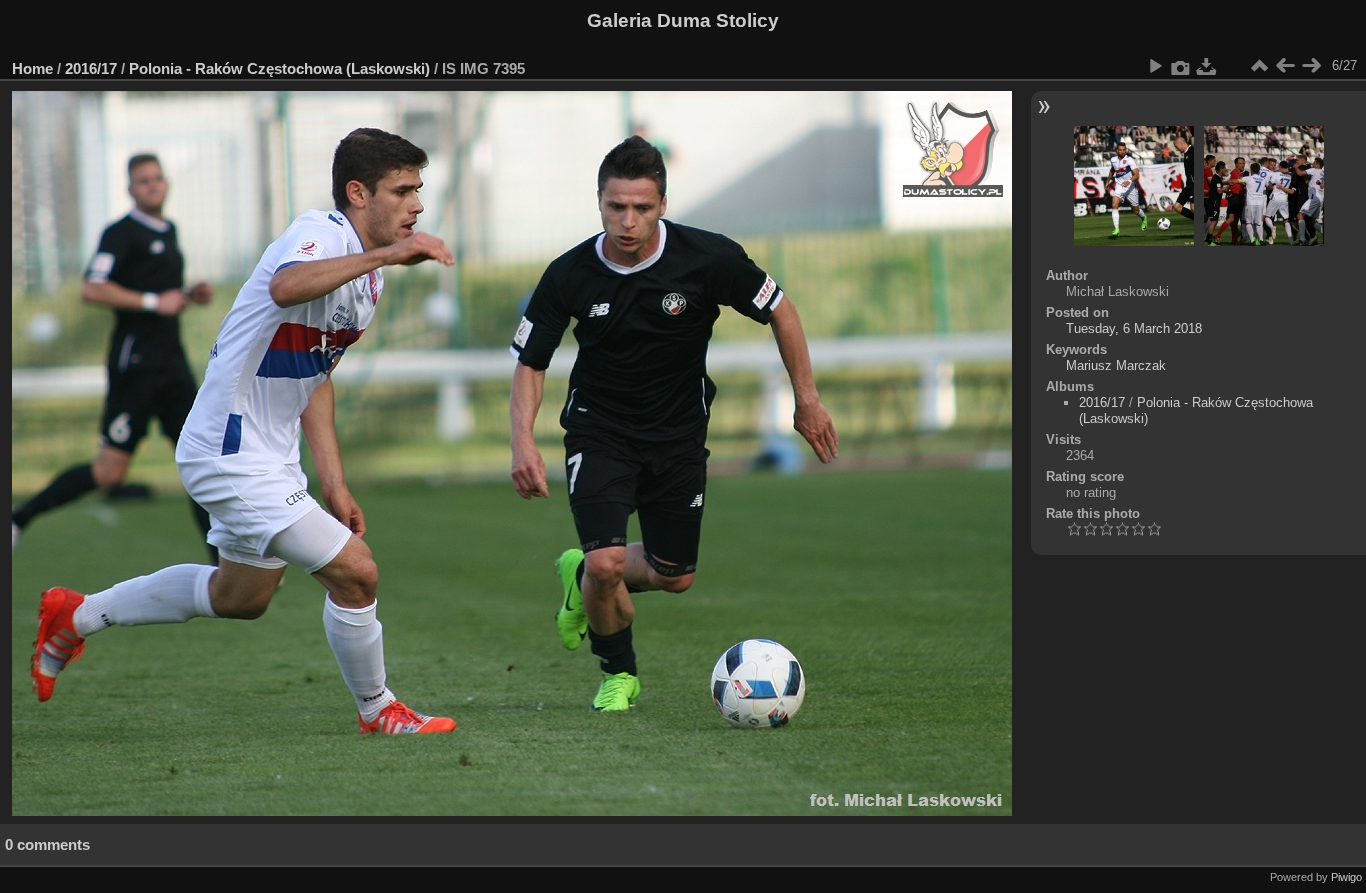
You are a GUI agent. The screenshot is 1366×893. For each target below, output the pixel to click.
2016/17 (91, 68)
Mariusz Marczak (1116, 365)
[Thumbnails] (1259, 66)
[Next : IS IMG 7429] (1311, 66)
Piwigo (1346, 877)
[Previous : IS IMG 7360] (1285, 66)
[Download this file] (1207, 66)
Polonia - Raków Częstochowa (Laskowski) (279, 68)
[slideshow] (1155, 66)
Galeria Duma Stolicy (683, 20)
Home (32, 68)
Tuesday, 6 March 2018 (1134, 328)
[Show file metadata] (1181, 66)
